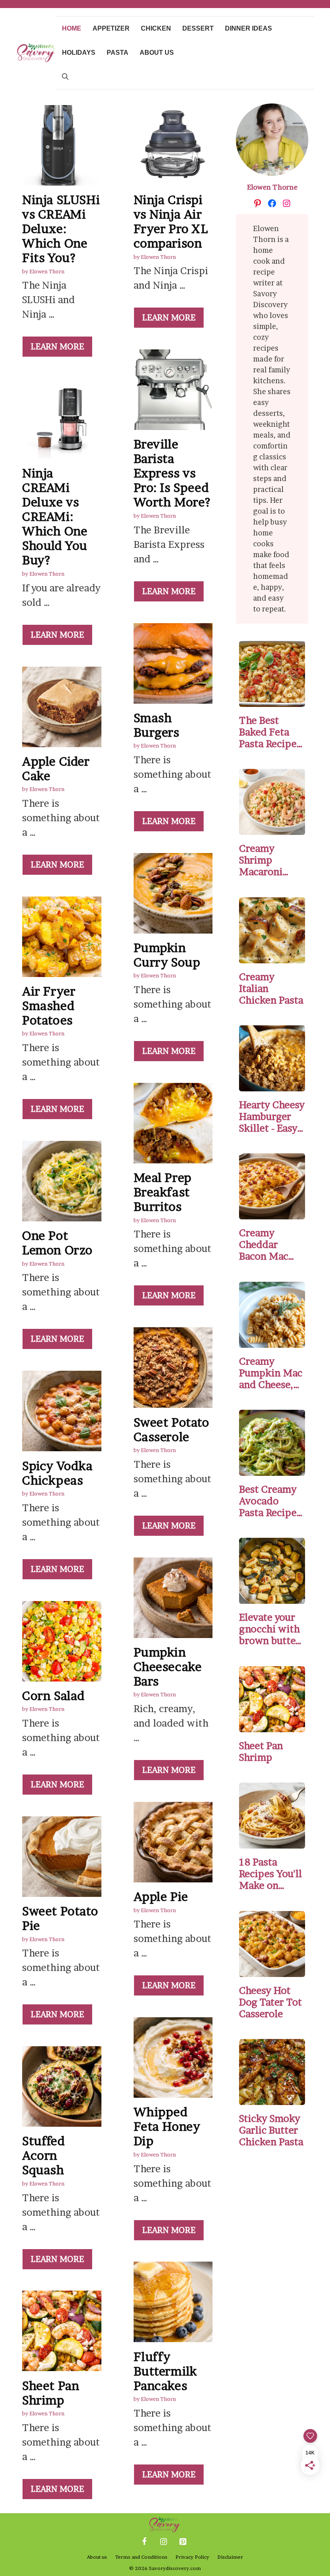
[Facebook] (144, 2542)
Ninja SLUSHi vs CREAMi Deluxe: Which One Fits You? (61, 229)
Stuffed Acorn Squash (43, 2155)
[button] (65, 77)
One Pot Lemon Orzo (57, 1243)
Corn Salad (54, 1696)
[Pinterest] (183, 2542)
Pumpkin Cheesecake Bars (168, 1667)
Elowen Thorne (272, 187)
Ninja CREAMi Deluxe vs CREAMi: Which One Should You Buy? (55, 516)
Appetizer (111, 28)
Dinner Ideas (249, 28)
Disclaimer (230, 2557)
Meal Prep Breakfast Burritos (163, 1192)
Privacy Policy (192, 2557)
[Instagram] (163, 2542)
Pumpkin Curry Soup (167, 955)
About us (157, 53)
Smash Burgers (157, 725)
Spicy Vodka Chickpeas (58, 1473)
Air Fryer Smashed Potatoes (49, 1006)
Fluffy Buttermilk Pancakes (165, 2371)
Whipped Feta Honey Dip (167, 2126)
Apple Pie (161, 1896)
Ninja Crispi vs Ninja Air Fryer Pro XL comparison (171, 221)
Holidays (79, 53)
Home (72, 28)
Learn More (57, 347)
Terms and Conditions (141, 2557)
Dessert (198, 28)
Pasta (118, 53)
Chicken (156, 28)
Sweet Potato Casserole (171, 1430)
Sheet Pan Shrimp (51, 2393)
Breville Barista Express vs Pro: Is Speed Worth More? (172, 473)
